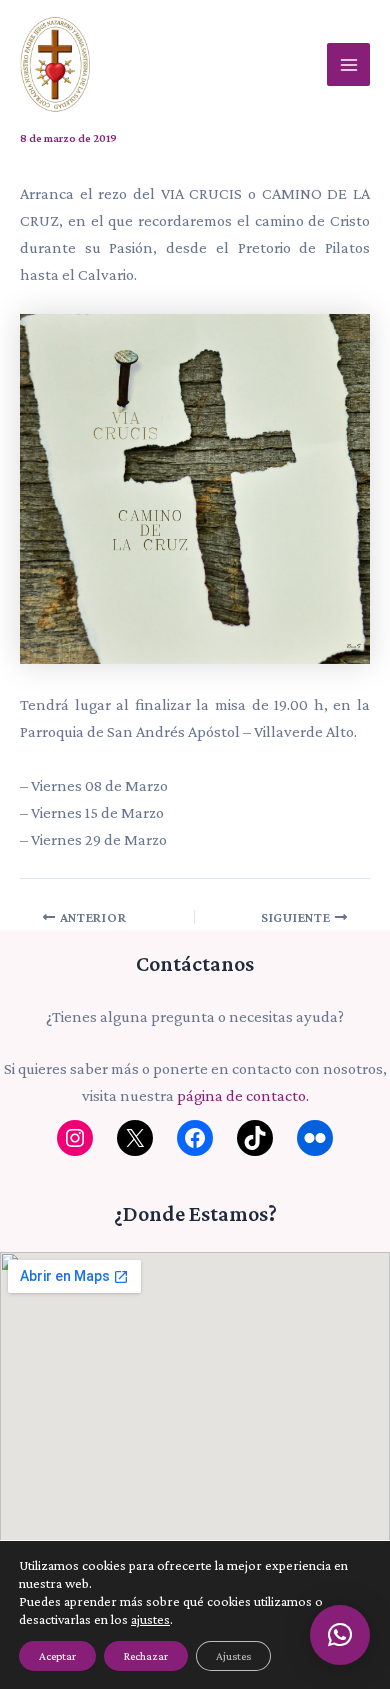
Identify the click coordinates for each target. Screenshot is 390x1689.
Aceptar (57, 1656)
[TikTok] (255, 1138)
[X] (135, 1138)
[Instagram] (75, 1138)
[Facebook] (195, 1138)
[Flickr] (315, 1138)
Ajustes (233, 1656)
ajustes (150, 1619)
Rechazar (146, 1656)
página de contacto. (243, 1095)
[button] (340, 1635)
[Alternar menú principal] (348, 64)
